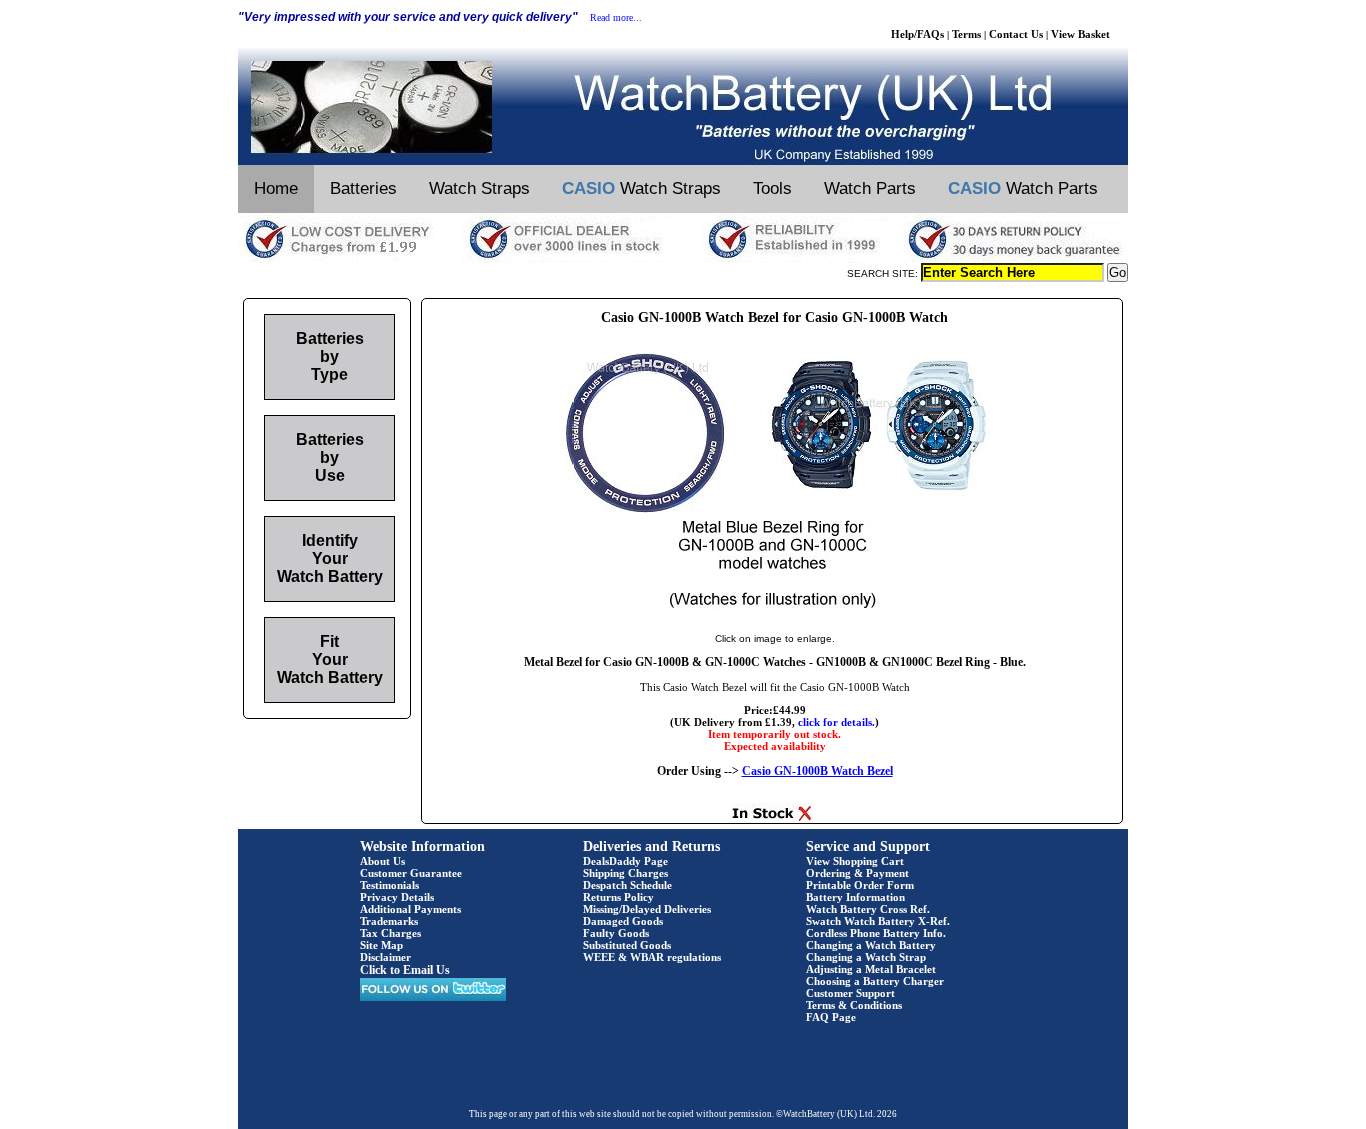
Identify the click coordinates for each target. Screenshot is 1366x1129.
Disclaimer (385, 957)
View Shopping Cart (855, 861)
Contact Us (1016, 34)
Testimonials (389, 885)
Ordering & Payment (857, 873)
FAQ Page (831, 1017)
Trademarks (389, 921)
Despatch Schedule (627, 885)
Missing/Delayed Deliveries (647, 909)
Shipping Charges (625, 873)
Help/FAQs (917, 34)
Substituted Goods (627, 945)
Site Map (381, 945)
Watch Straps (479, 188)
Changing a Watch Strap (866, 957)
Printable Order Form (860, 885)
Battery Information (855, 897)
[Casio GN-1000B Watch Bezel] (775, 618)
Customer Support (850, 993)
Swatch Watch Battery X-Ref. (878, 921)
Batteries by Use (330, 457)
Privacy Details (397, 897)
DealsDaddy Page (625, 861)
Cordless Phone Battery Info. (876, 933)
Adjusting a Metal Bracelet (871, 969)
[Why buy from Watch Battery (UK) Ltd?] (683, 259)
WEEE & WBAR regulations (652, 957)
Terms (966, 34)
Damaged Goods (623, 921)
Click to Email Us (405, 970)
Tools (772, 188)
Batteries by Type (330, 356)
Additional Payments (410, 909)
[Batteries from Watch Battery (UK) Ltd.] (683, 161)
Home (276, 188)
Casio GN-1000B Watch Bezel (817, 771)
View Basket (1080, 34)
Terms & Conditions (854, 1005)
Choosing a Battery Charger (875, 981)
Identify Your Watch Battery (330, 558)
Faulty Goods (616, 933)
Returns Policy (618, 897)
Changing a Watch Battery (871, 945)
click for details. (836, 722)
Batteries (363, 188)
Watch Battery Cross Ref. (868, 909)
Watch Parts (870, 188)
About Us (382, 861)
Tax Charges (390, 933)
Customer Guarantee (411, 873)
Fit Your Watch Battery (330, 659)
